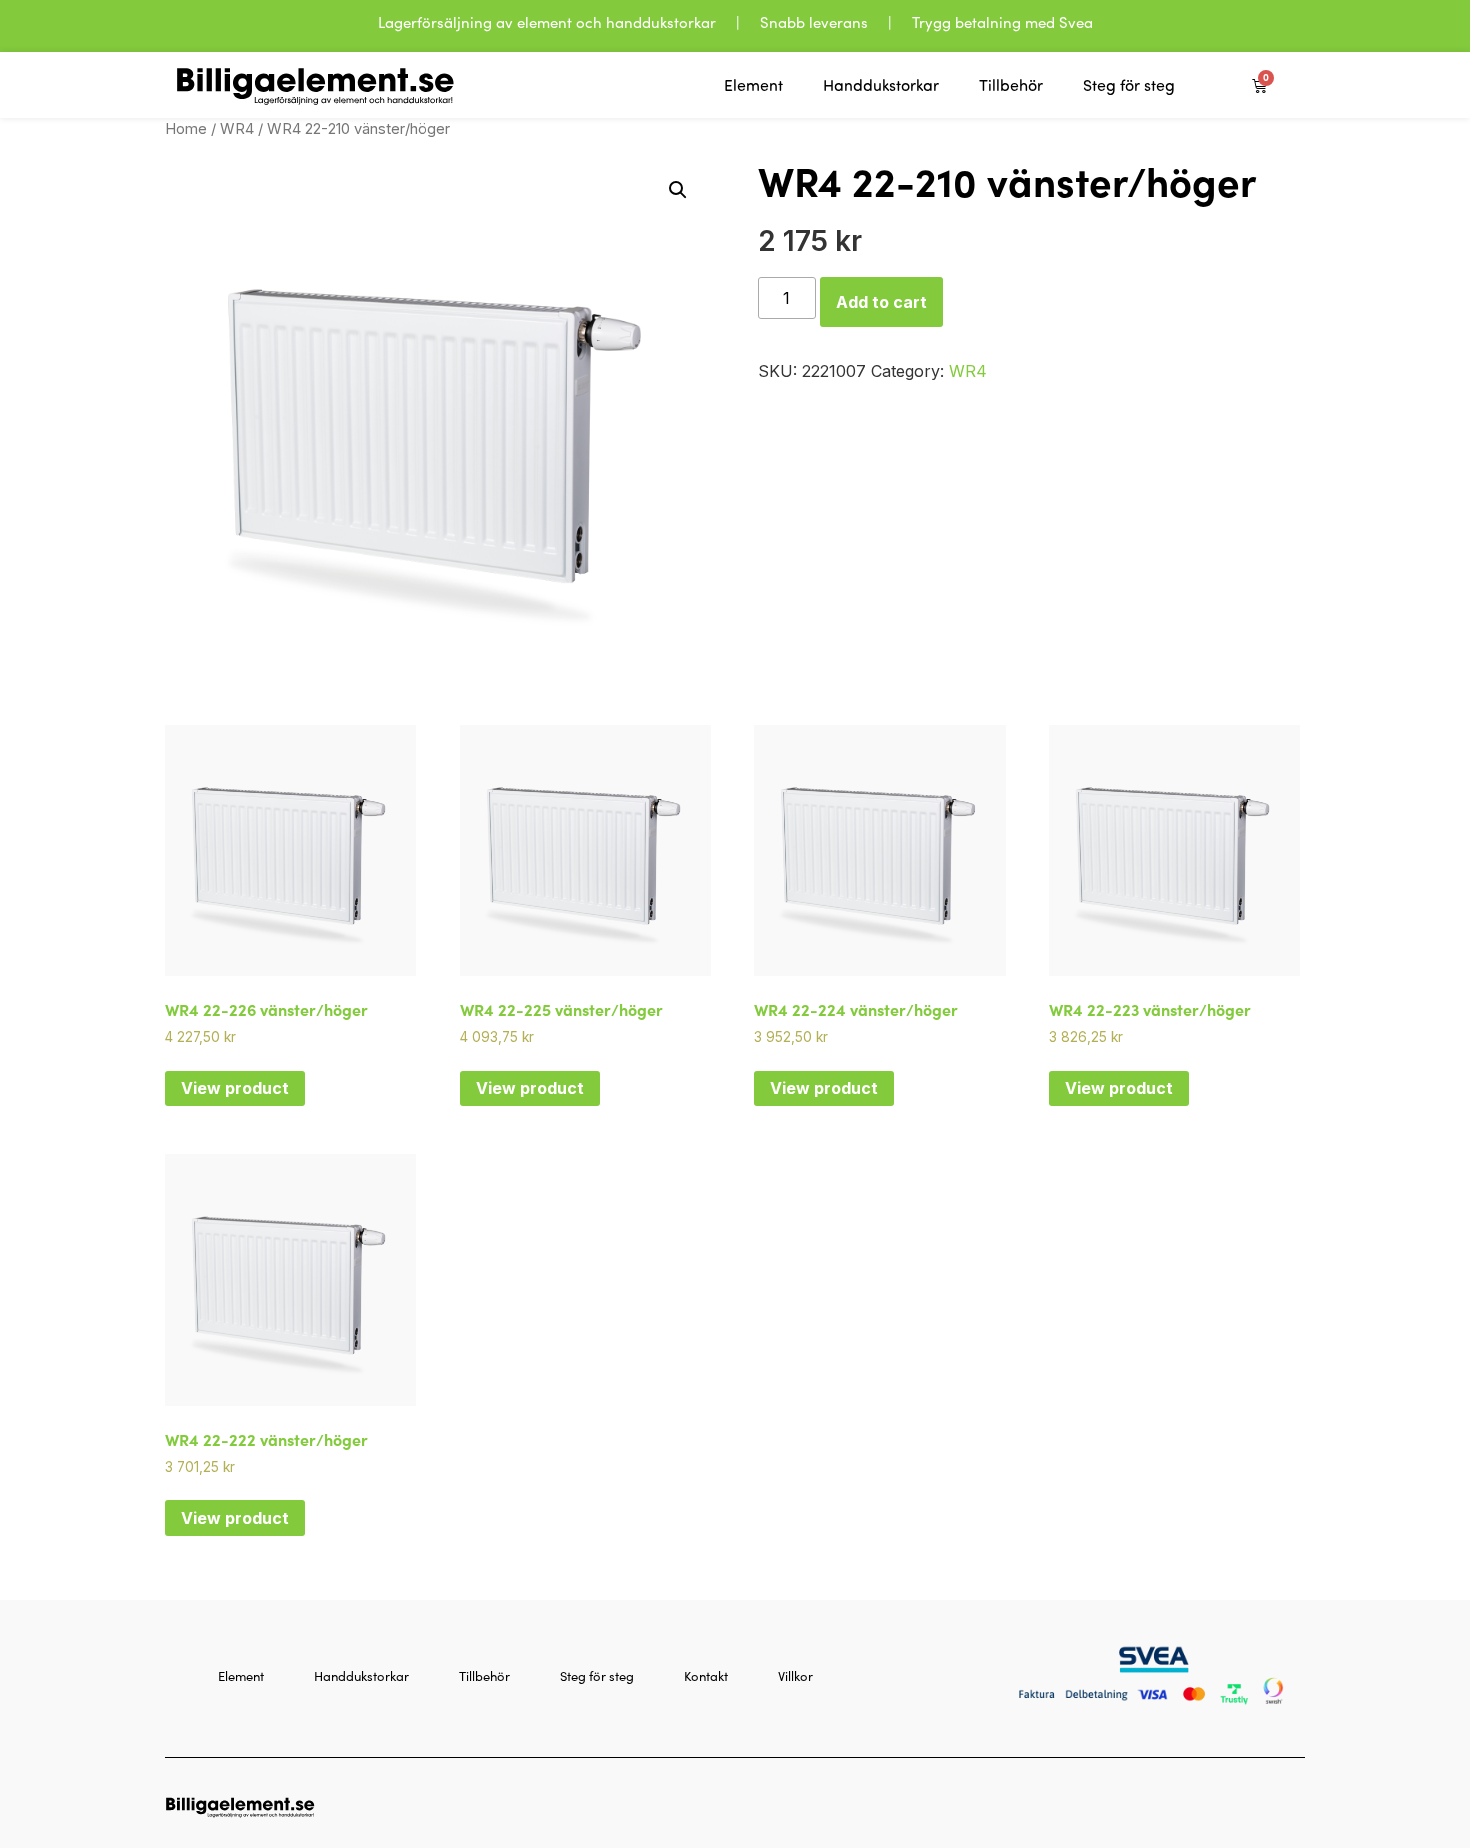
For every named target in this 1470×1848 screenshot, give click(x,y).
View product (235, 1088)
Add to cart (881, 302)
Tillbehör (1011, 85)
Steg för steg (1129, 85)
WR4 (237, 129)
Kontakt (706, 1676)
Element (753, 85)
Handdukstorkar (881, 85)
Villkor (795, 1676)
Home (186, 129)
